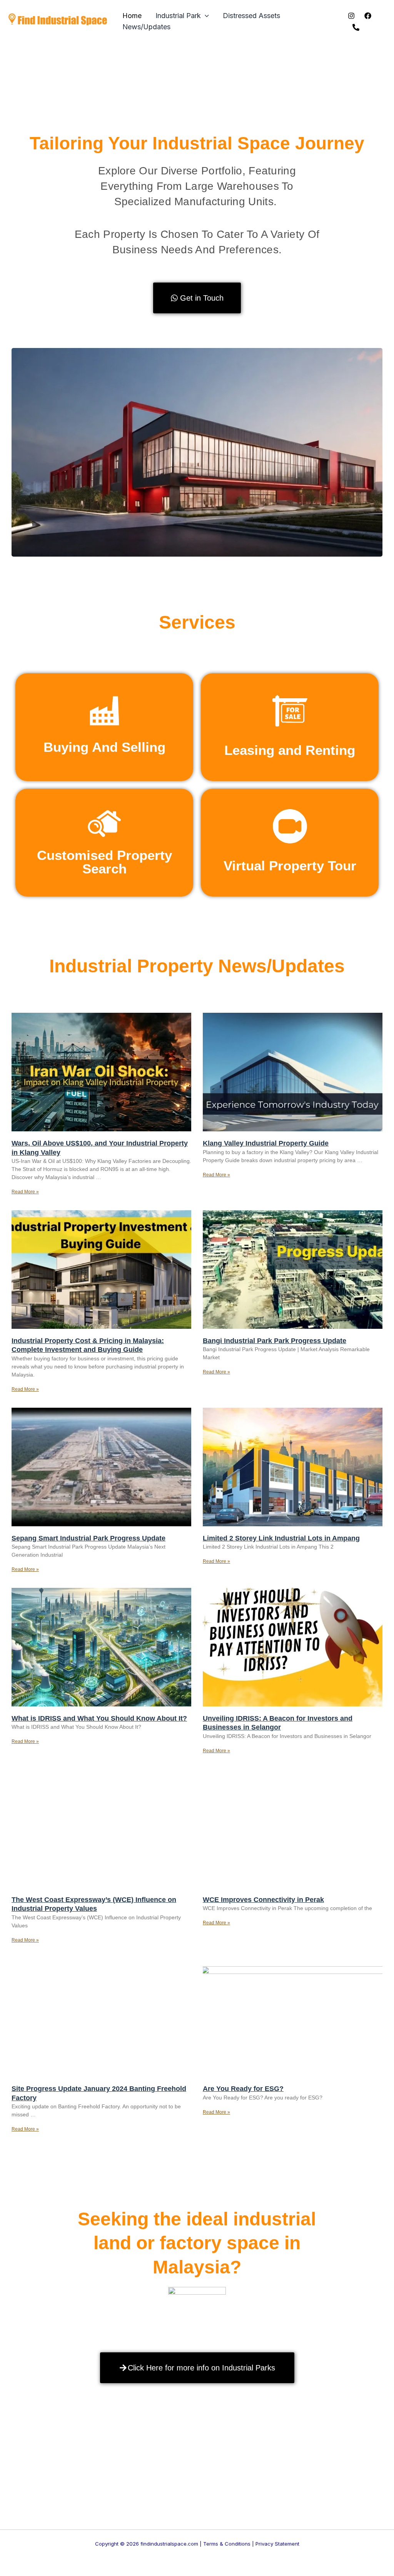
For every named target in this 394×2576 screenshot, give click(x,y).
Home (132, 16)
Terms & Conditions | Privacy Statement (251, 2544)
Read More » (25, 1192)
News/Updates (146, 27)
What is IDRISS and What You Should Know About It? (99, 1718)
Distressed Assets (251, 16)
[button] (205, 16)
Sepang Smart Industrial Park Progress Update (88, 1538)
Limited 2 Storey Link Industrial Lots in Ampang (281, 1538)
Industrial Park (178, 16)
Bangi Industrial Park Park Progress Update (275, 1341)
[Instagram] (351, 16)
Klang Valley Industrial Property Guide (266, 1143)
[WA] (356, 27)
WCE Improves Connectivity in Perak (263, 1900)
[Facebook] (368, 16)
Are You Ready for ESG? (243, 2089)
